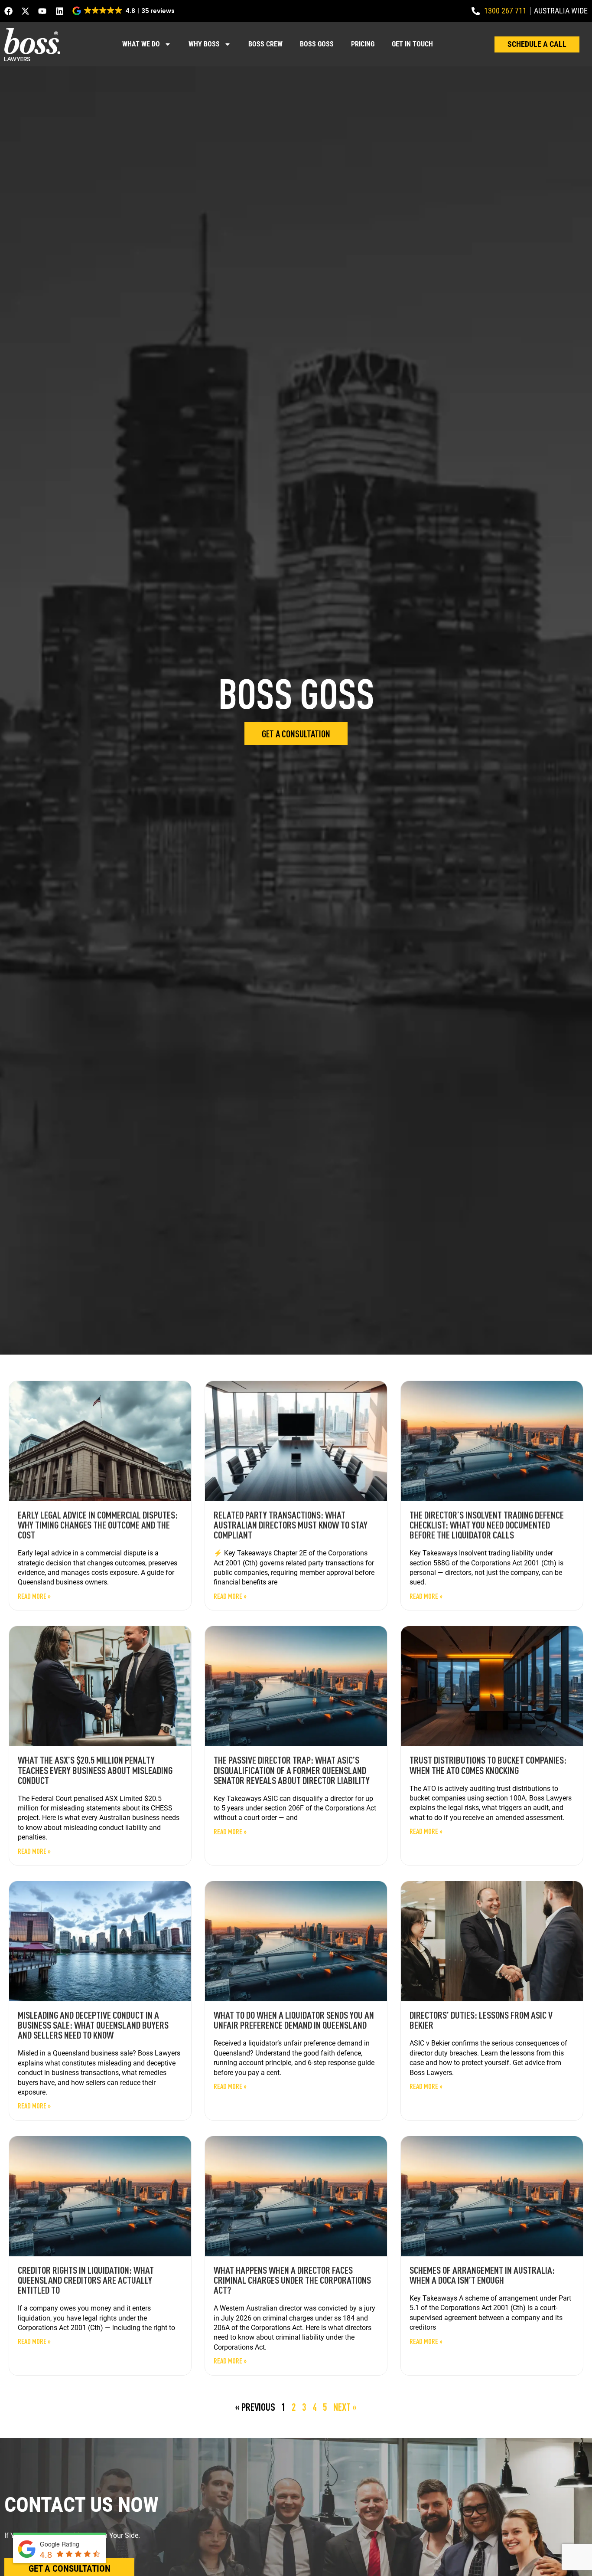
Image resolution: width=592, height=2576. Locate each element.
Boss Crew (265, 44)
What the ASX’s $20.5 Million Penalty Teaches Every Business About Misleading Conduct (95, 1770)
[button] (124, 11)
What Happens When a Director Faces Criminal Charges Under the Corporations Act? (292, 2280)
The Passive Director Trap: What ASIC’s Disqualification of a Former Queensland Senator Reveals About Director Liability (292, 1770)
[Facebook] (8, 11)
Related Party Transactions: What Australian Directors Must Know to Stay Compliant (291, 1525)
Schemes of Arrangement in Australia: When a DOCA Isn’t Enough (482, 2275)
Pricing (363, 44)
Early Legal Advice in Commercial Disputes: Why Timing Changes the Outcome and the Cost (98, 1525)
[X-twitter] (25, 11)
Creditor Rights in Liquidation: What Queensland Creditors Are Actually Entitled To (86, 2280)
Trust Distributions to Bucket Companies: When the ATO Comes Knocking (488, 1765)
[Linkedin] (60, 11)
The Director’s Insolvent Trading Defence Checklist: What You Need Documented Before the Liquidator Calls (487, 1525)
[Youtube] (42, 11)
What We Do (141, 44)
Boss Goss (317, 44)
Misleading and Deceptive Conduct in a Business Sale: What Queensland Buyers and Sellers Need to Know (93, 2025)
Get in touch (412, 44)
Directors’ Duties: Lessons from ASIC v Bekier (481, 2020)
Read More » (34, 1596)
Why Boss (204, 44)
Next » (345, 2407)
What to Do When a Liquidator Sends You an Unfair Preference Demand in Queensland (294, 2020)
